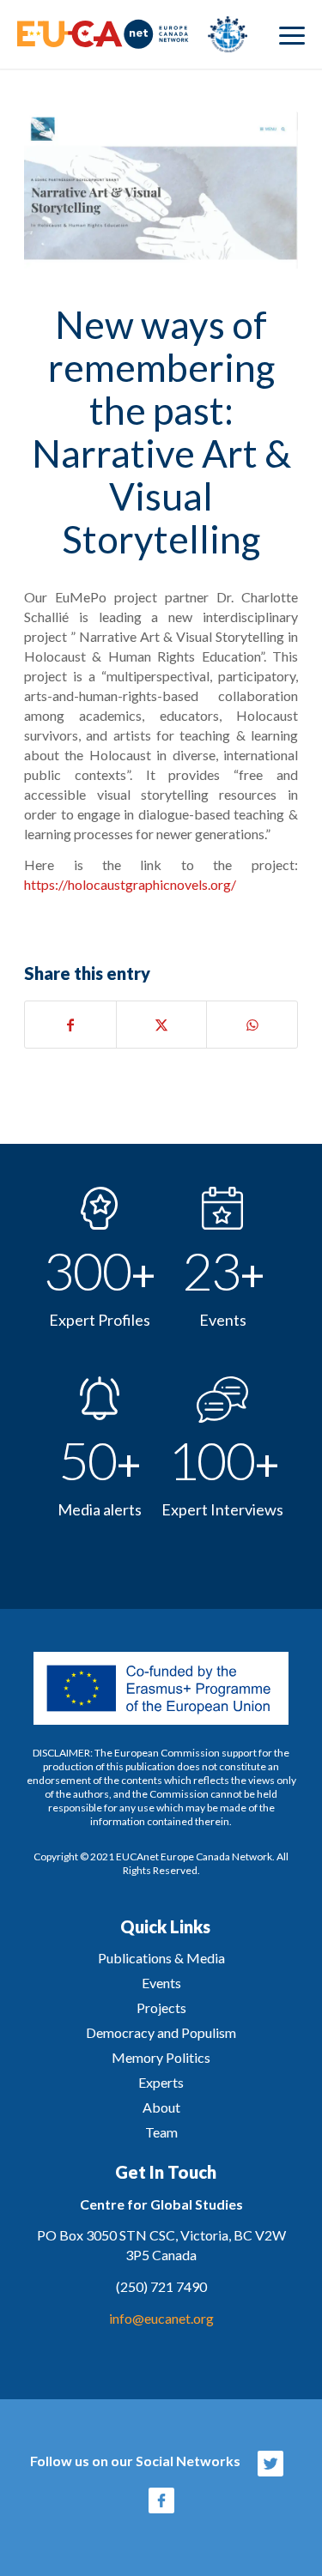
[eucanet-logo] (132, 34)
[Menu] (292, 34)
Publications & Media (161, 1958)
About (161, 2107)
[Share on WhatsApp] (252, 1025)
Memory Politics (161, 2057)
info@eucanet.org (161, 2318)
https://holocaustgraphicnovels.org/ (130, 884)
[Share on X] (162, 1025)
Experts (161, 2082)
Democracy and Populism (161, 2032)
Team (161, 2132)
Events (161, 1983)
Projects (161, 2008)
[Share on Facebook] (70, 1025)
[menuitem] (292, 34)
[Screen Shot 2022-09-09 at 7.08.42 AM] (161, 190)
